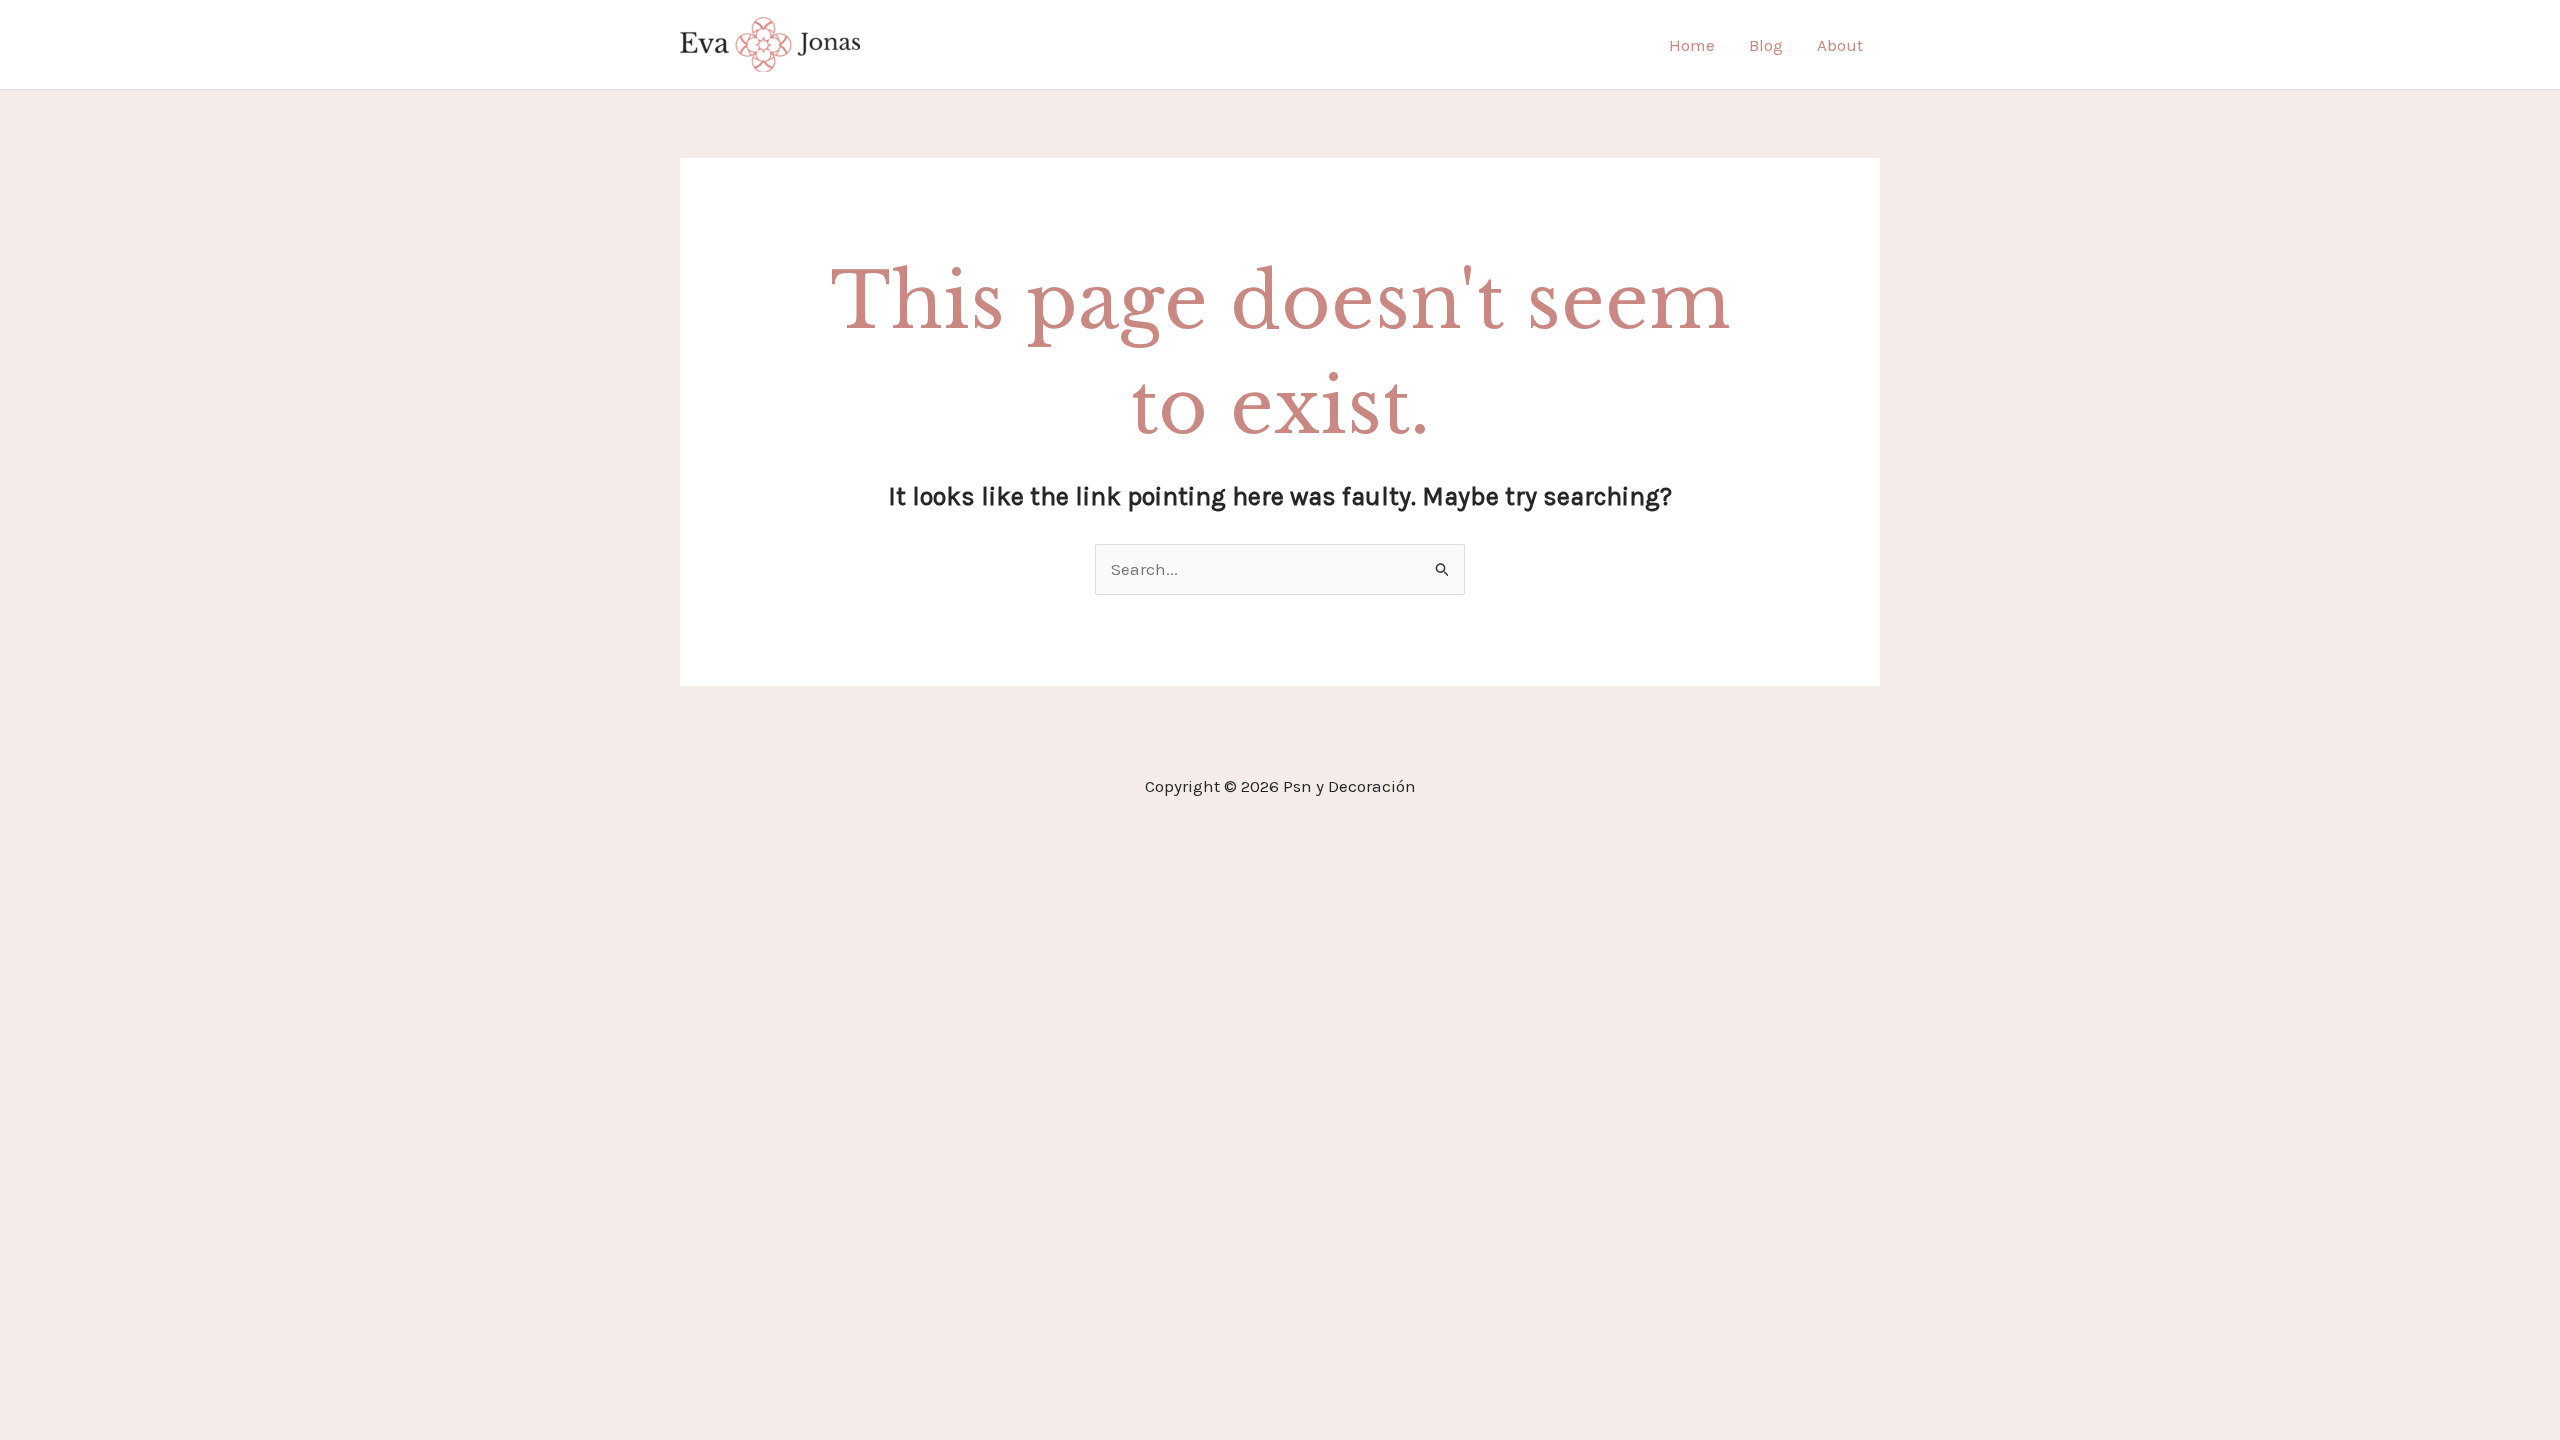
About (1840, 45)
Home (1692, 45)
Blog (1766, 45)
